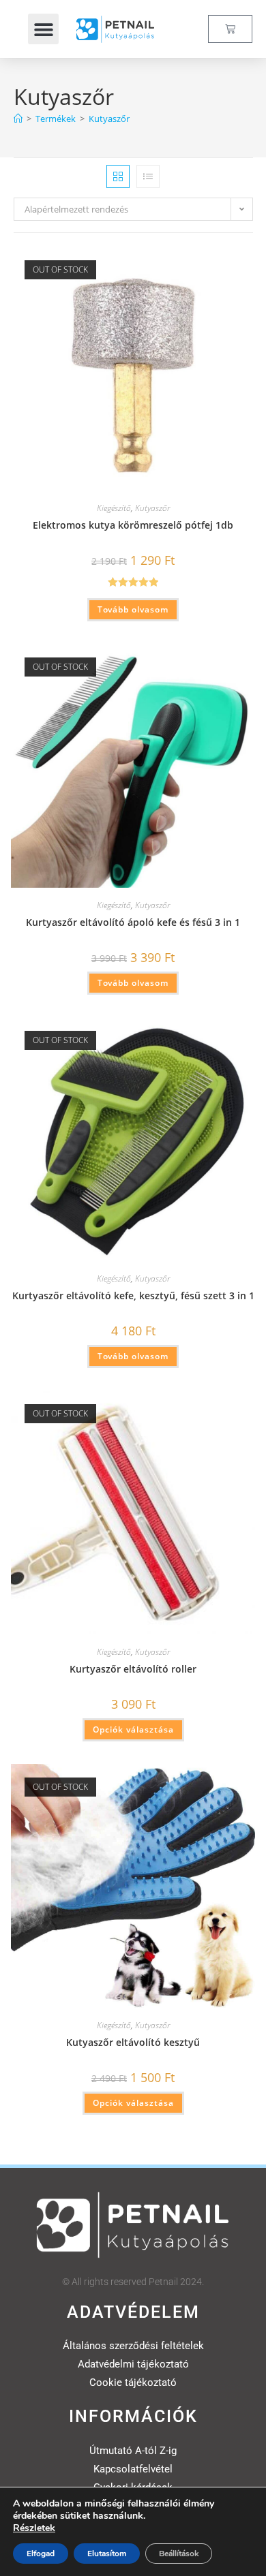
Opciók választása (133, 1729)
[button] (43, 29)
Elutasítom (107, 2554)
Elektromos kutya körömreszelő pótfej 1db (133, 525)
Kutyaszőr (109, 119)
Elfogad (41, 2554)
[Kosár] (230, 29)
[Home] (18, 119)
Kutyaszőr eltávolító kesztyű (133, 2042)
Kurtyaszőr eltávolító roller (133, 1669)
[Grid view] (118, 176)
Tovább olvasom (133, 609)
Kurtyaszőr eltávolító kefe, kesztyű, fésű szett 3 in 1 (133, 1295)
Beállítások (179, 2554)
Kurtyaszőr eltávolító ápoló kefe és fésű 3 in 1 (133, 922)
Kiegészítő (114, 508)
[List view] (148, 176)
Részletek (34, 2528)
